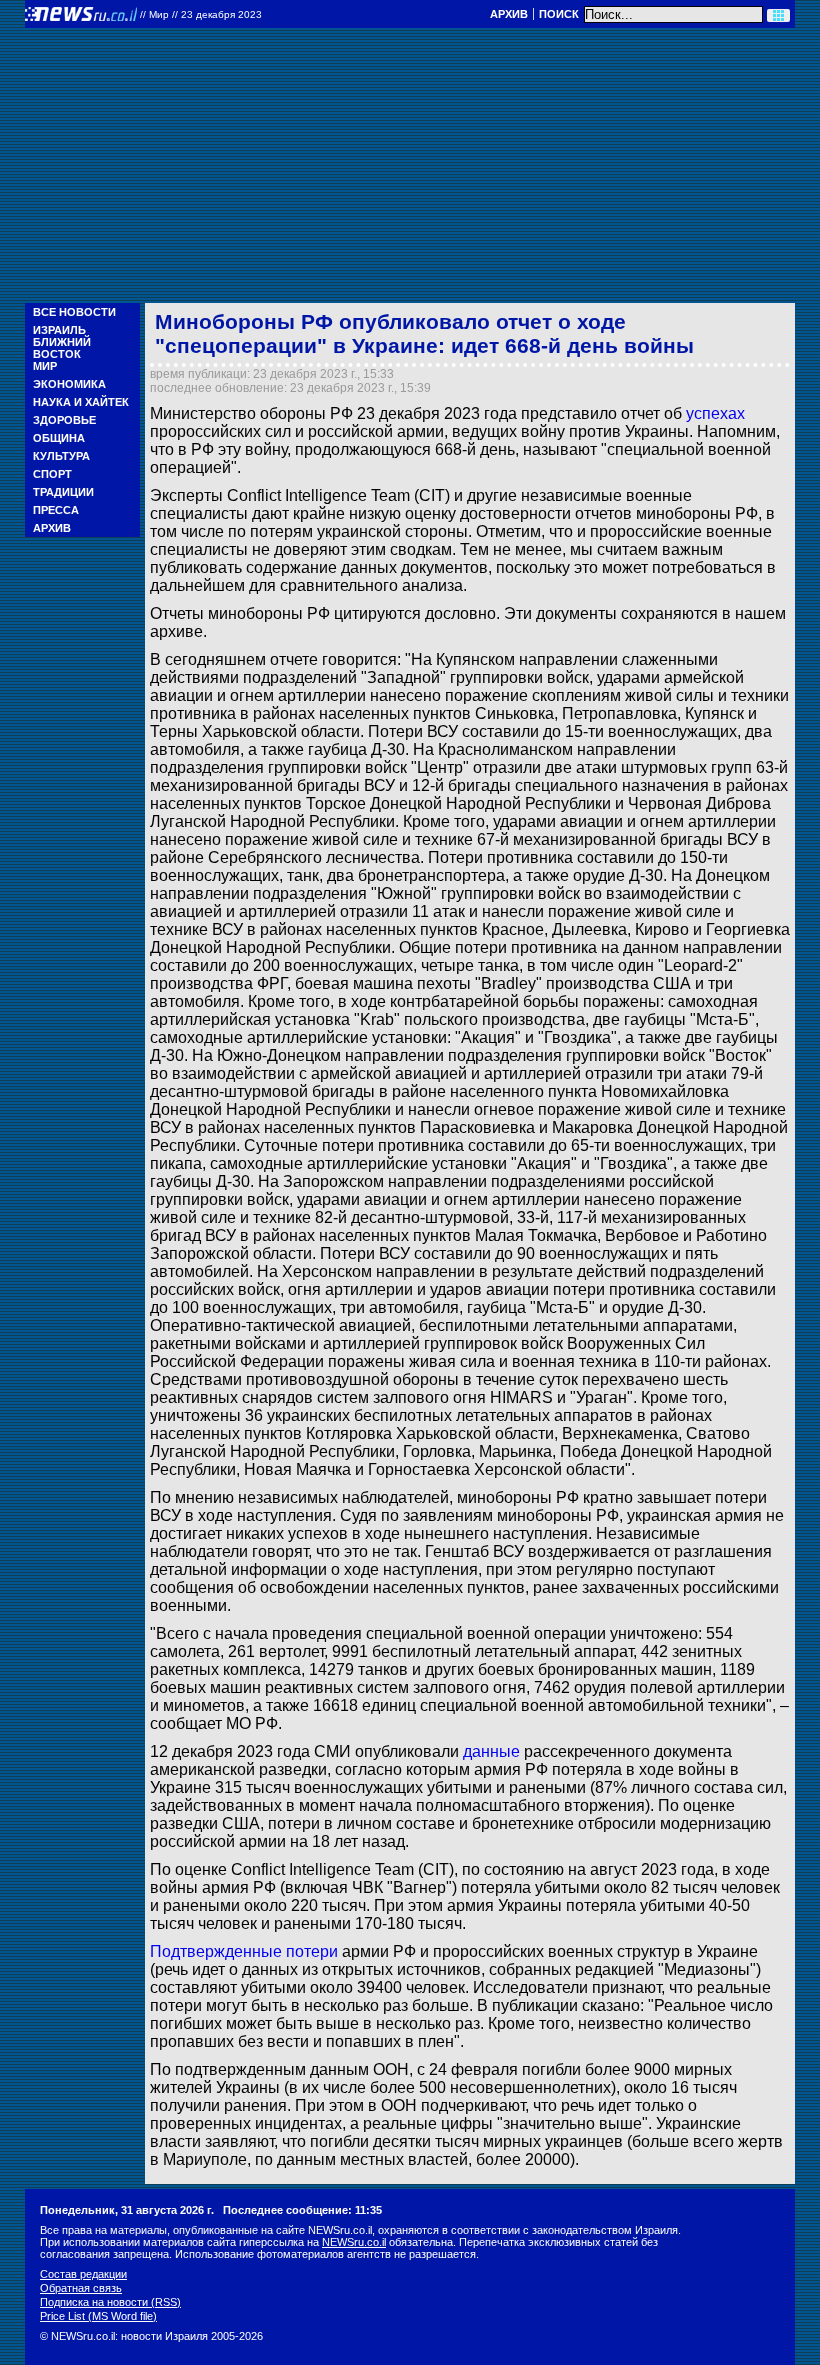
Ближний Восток (62, 348)
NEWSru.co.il (354, 2242)
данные (491, 1751)
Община (59, 438)
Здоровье (64, 420)
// (201, 14)
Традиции (63, 492)
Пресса (56, 510)
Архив (509, 14)
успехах (715, 413)
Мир (45, 366)
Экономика (69, 384)
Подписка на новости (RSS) (110, 2302)
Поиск (559, 14)
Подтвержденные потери (244, 1951)
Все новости (74, 312)
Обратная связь (81, 2288)
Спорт (52, 474)
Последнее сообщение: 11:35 (302, 2210)
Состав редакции (83, 2274)
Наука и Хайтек (81, 402)
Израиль (59, 330)
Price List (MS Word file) (98, 2316)
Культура (61, 456)
